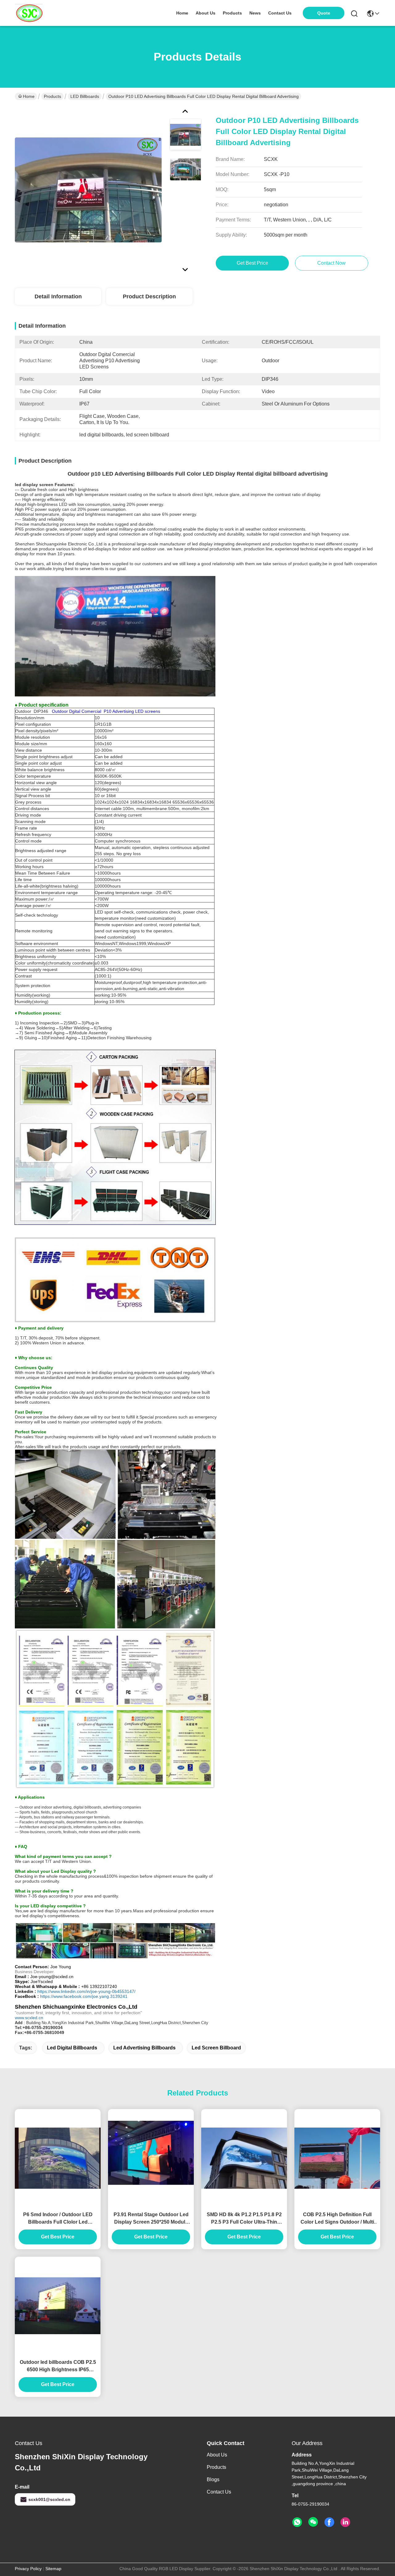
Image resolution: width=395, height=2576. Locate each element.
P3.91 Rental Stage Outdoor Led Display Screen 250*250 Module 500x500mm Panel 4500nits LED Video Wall (151, 2219)
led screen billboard (216, 2048)
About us (217, 2455)
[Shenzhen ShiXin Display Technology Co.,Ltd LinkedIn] (345, 2522)
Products (52, 96)
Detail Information (58, 296)
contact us (280, 13)
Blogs (213, 2479)
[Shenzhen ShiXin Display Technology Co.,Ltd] (29, 13)
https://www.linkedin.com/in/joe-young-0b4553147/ (86, 1991)
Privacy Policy (28, 2569)
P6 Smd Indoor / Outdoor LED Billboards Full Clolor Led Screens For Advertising (58, 2219)
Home (182, 13)
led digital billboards (72, 2048)
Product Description (149, 296)
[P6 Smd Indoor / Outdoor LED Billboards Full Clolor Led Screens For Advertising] (58, 2158)
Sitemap (53, 2569)
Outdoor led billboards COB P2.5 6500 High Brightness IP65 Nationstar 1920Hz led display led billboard (58, 2366)
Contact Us (219, 2492)
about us (206, 13)
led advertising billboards (144, 2048)
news (255, 13)
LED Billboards (85, 96)
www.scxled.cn (29, 2018)
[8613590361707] (297, 2522)
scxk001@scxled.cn (49, 2499)
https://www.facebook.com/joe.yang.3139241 (84, 1996)
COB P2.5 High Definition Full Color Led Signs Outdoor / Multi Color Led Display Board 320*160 (337, 2219)
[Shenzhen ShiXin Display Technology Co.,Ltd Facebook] (329, 2522)
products (232, 13)
